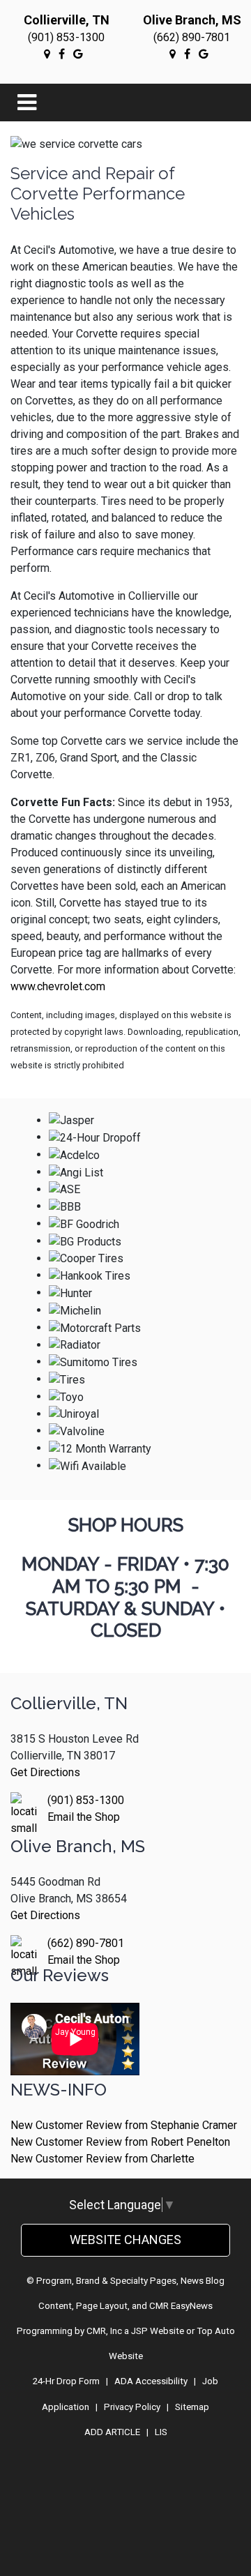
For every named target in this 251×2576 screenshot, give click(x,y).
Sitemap (192, 2407)
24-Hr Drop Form (66, 2381)
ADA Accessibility (151, 2381)
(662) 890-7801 (192, 37)
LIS (161, 2432)
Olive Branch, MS (192, 20)
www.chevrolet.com (58, 986)
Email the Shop (84, 1817)
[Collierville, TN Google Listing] (47, 54)
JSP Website (158, 2331)
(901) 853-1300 (66, 37)
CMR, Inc (104, 2331)
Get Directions (45, 1772)
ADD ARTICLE (112, 2432)
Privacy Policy (132, 2407)
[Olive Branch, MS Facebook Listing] (187, 54)
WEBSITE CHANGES (125, 2240)
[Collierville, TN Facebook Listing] (62, 54)
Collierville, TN (67, 20)
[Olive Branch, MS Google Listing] (173, 54)
